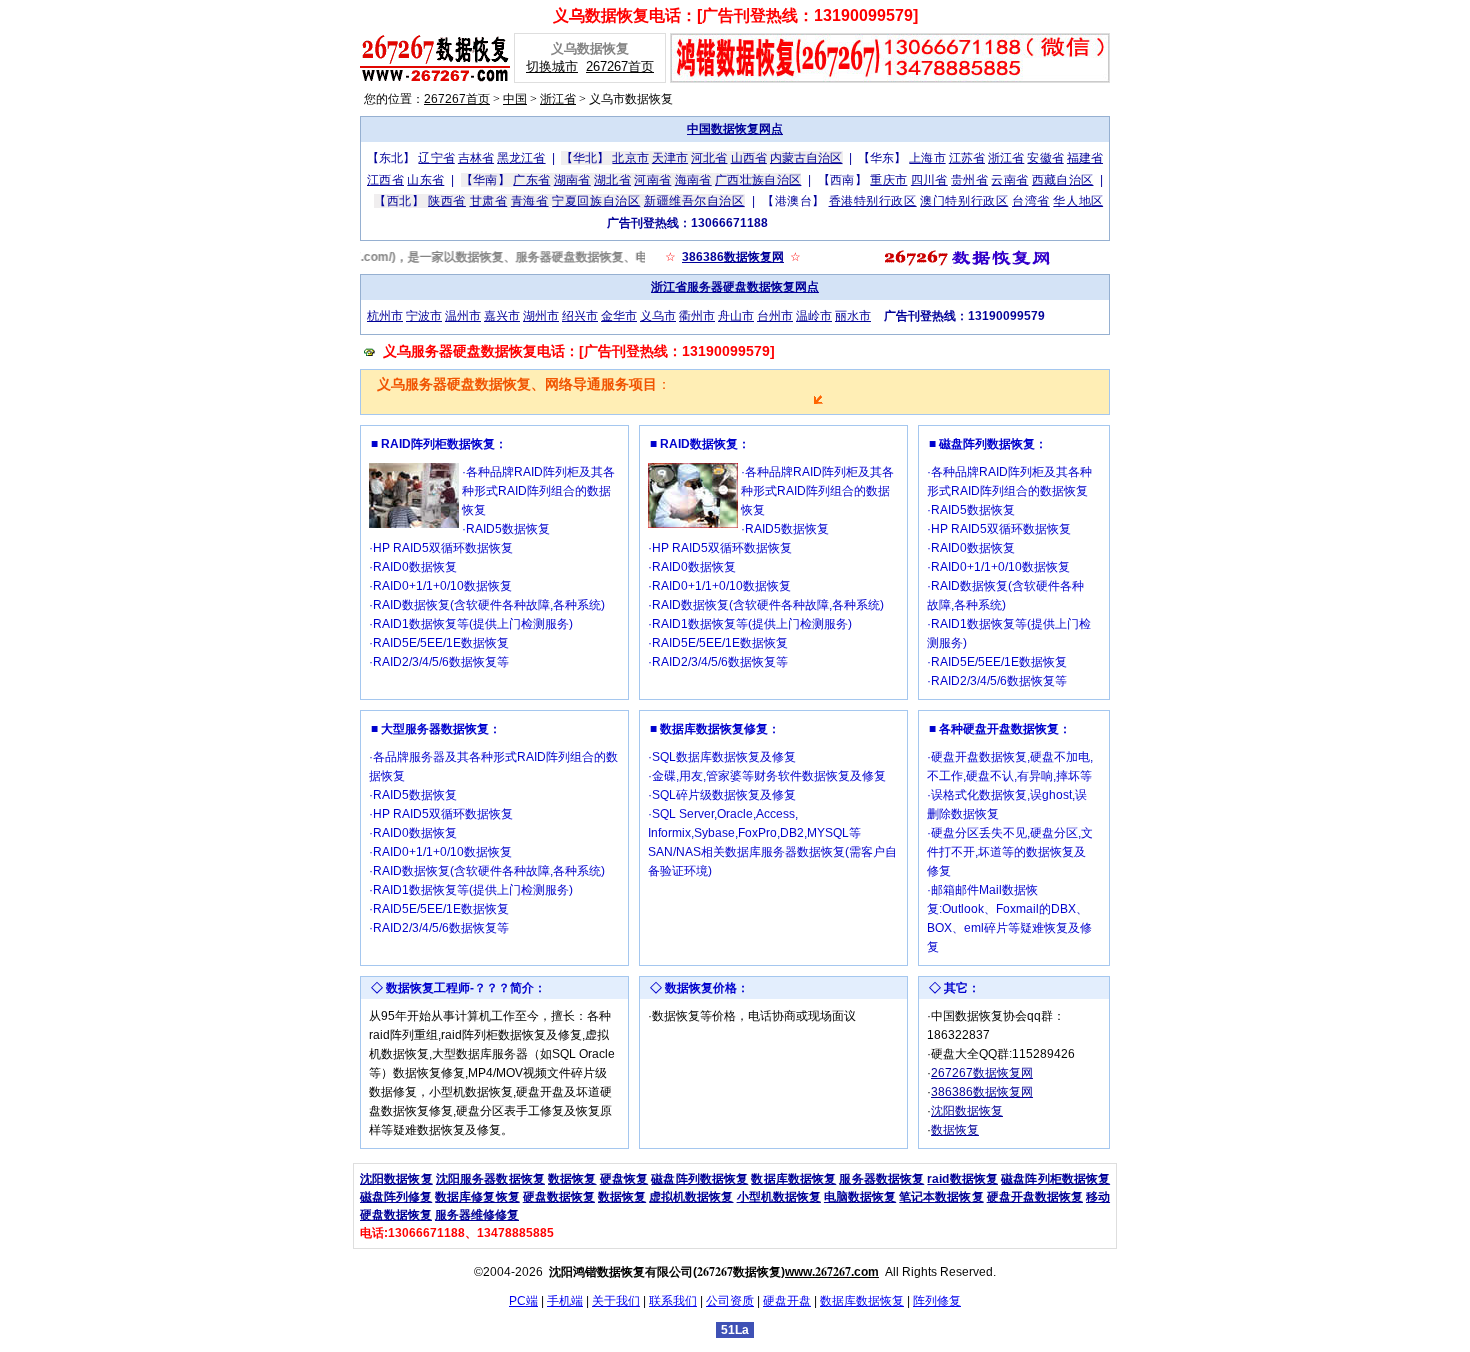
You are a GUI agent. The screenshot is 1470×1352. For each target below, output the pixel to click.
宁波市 (424, 316)
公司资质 (730, 1301)
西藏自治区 (1063, 180)
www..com (832, 1272)
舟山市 (736, 316)
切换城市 (552, 66)
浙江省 (558, 99)
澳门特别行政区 (964, 201)
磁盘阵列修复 (396, 1197)
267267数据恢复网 (982, 1073)
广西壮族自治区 (758, 180)
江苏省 (967, 158)
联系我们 (673, 1301)
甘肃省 (489, 201)
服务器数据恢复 (881, 1179)
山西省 (749, 158)
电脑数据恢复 (860, 1197)
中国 (515, 99)
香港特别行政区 (873, 201)
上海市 (927, 158)
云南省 (1009, 180)
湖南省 (572, 180)
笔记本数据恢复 (941, 1197)
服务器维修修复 (477, 1215)
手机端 (565, 1301)
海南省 (693, 180)
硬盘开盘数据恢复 (1035, 1197)
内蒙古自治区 (806, 158)
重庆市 (888, 180)
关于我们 (616, 1301)
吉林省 (476, 158)
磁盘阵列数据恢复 (699, 1179)
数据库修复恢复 (477, 1197)
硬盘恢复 (624, 1179)
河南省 (652, 180)
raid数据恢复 (962, 1179)
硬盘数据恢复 (559, 1197)
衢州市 (697, 316)
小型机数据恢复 (779, 1197)
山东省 (425, 180)
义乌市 (658, 316)
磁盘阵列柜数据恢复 (1055, 1179)
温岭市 (814, 316)
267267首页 (620, 66)
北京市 (630, 158)
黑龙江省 (521, 158)
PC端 (523, 1301)
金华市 (619, 316)
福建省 (1085, 158)
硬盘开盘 (787, 1301)
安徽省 (1045, 158)
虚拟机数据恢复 (691, 1197)
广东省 (531, 180)
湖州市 (541, 316)
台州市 (775, 316)
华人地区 (1078, 201)
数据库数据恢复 (793, 1179)
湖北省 (612, 180)
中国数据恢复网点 (735, 129)
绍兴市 (580, 316)
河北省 (709, 158)
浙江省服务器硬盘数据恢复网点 (735, 287)
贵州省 (969, 180)
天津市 (670, 158)
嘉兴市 (502, 316)
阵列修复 (937, 1301)
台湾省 (1031, 201)
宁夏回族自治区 (596, 201)
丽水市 (853, 316)
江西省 (385, 180)
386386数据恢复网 (733, 257)
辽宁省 (436, 158)
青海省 (530, 201)
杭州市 (385, 316)
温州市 (463, 316)
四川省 (929, 180)
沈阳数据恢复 (967, 1111)
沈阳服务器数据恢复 (490, 1179)
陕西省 (447, 201)
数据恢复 (955, 1130)
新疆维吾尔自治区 (694, 201)
